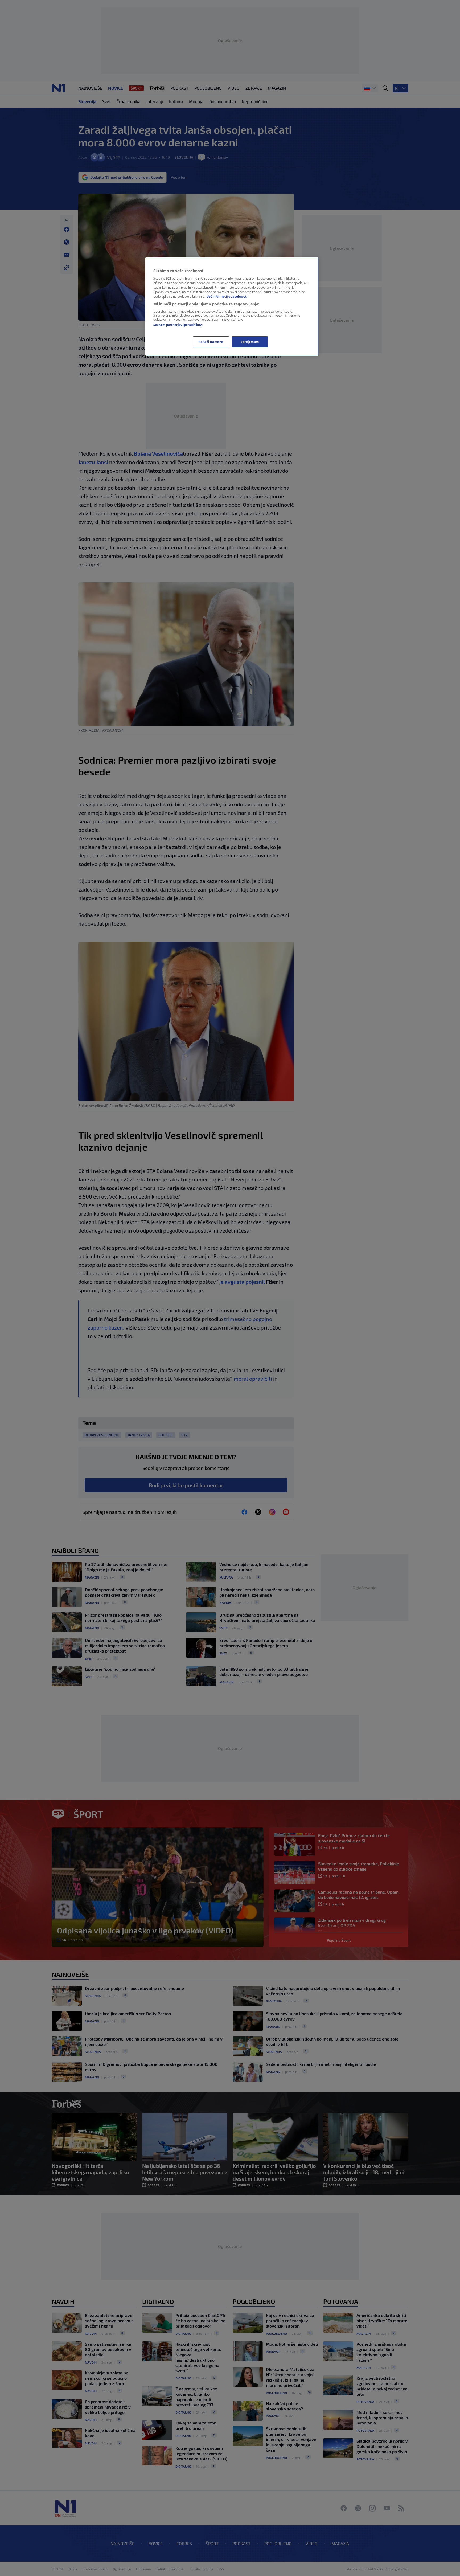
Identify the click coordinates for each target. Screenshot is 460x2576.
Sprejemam (250, 342)
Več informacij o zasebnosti (227, 297)
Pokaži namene (211, 342)
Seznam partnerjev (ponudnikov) (178, 325)
